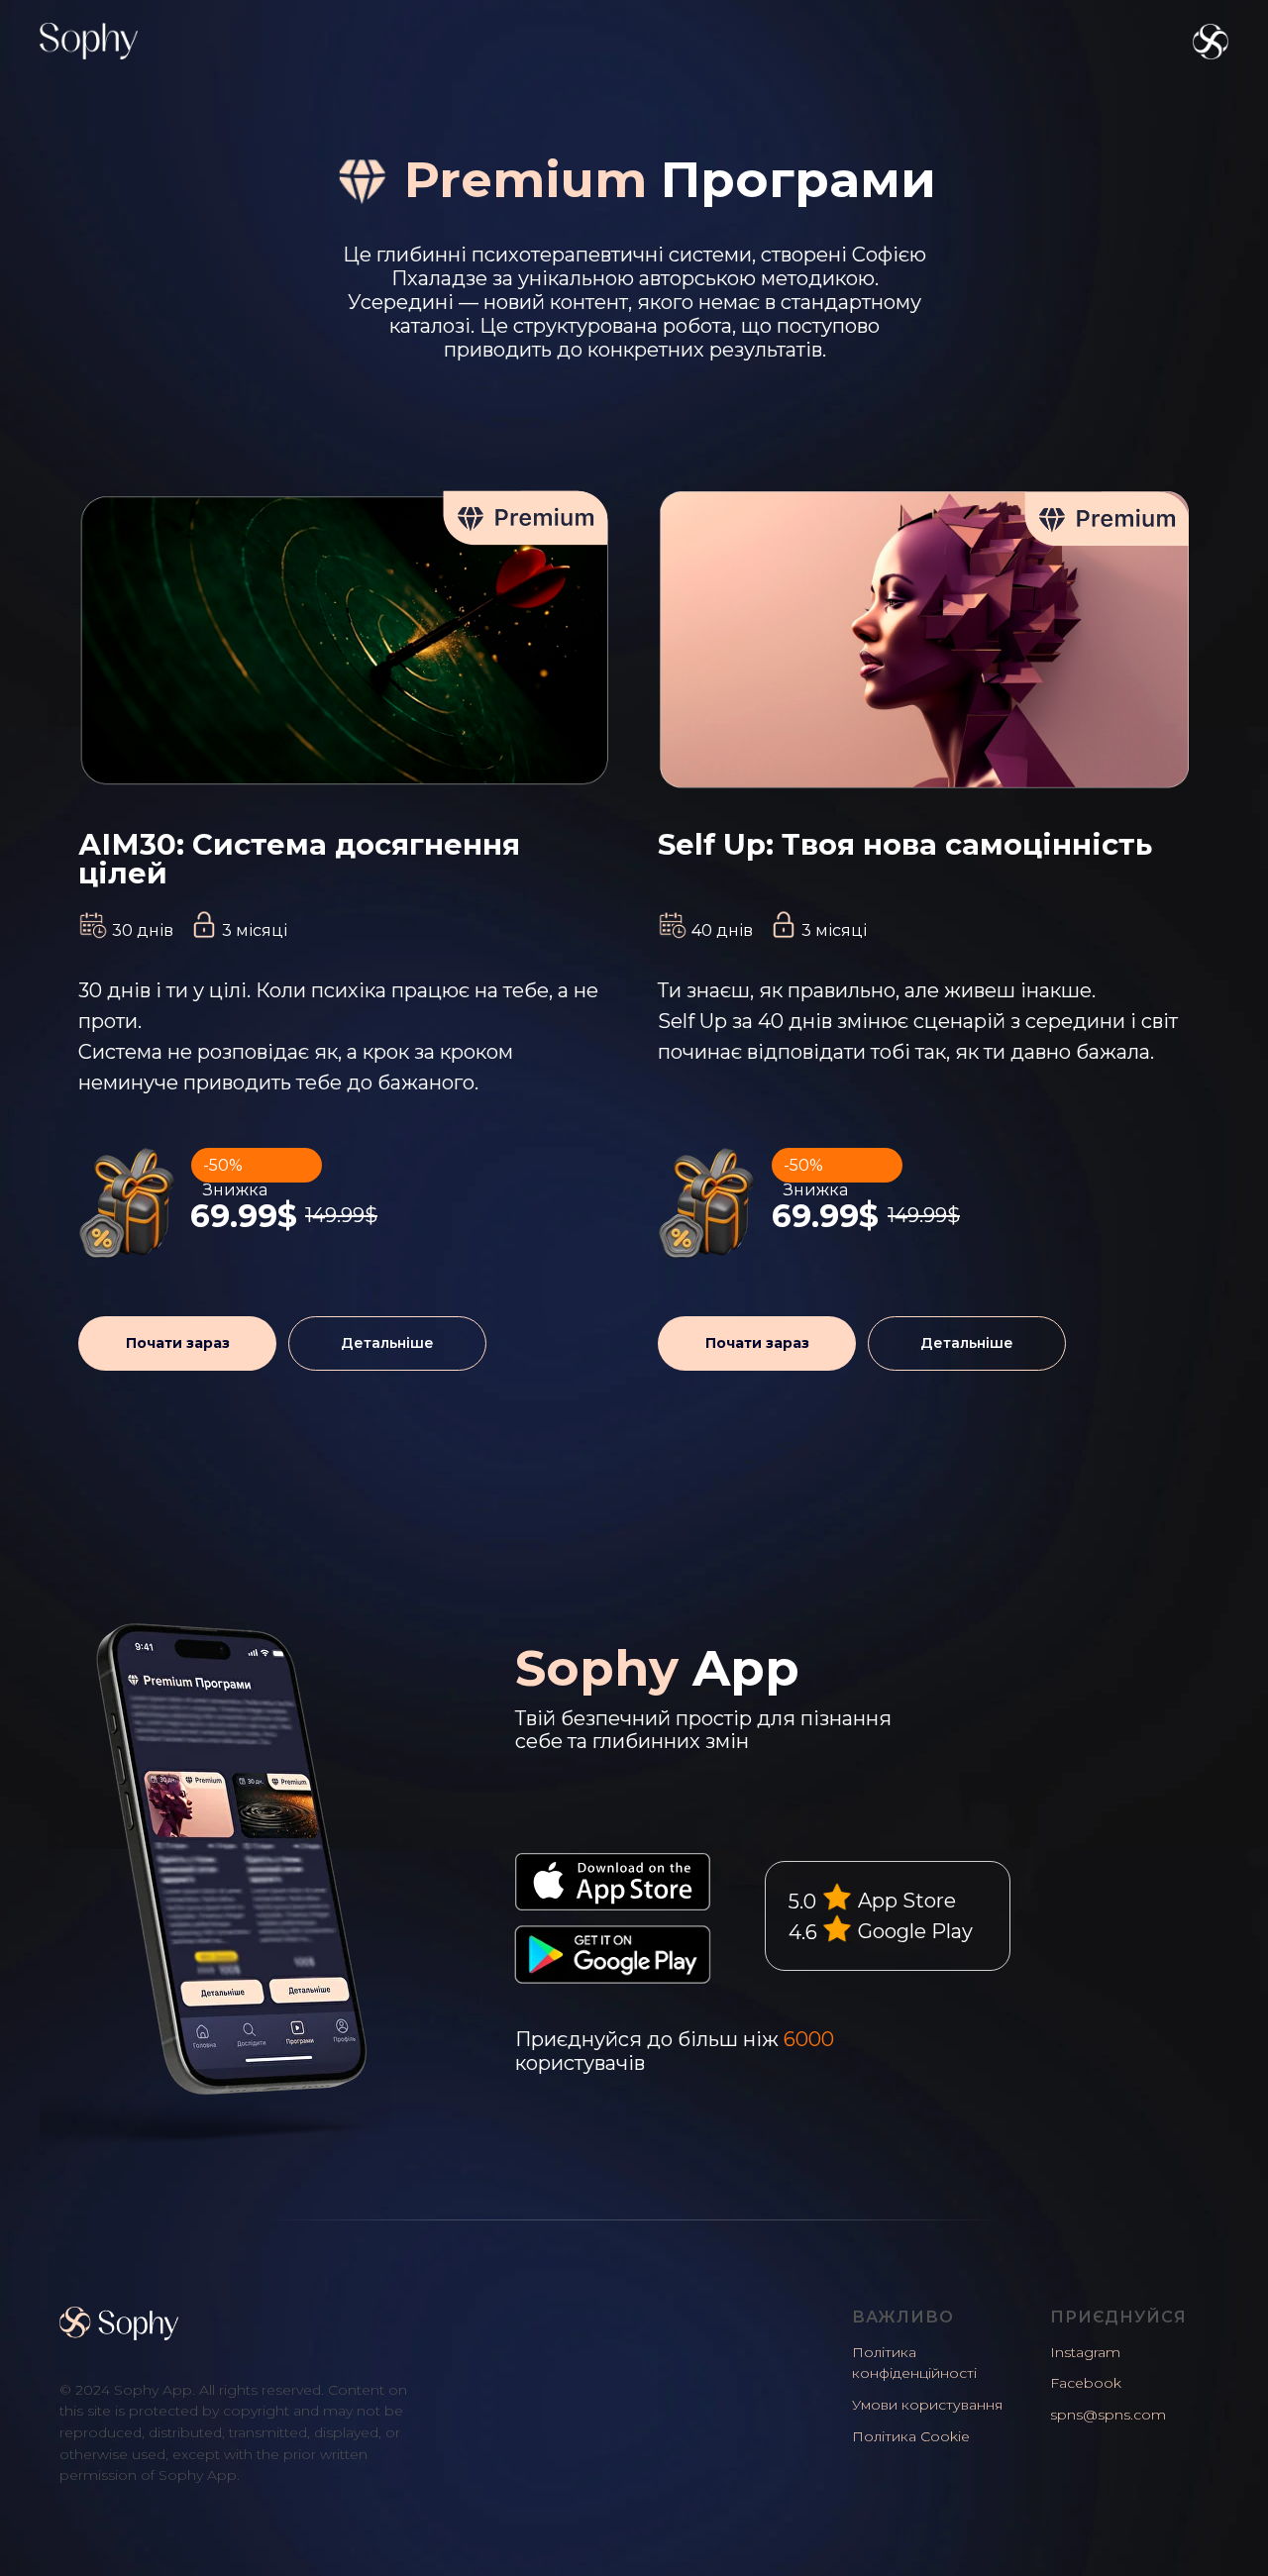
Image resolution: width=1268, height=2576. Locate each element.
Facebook (1086, 2383)
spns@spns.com (1108, 2415)
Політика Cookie (911, 2436)
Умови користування (927, 2405)
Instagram (1085, 2352)
